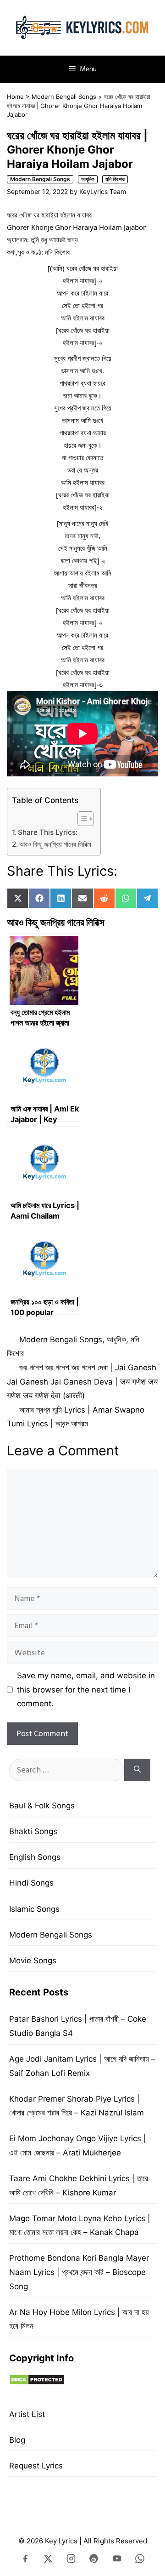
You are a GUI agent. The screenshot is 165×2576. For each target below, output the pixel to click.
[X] (48, 2560)
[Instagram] (71, 2560)
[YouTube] (117, 2560)
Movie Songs (33, 1960)
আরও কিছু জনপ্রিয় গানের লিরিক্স (55, 844)
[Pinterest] (94, 2560)
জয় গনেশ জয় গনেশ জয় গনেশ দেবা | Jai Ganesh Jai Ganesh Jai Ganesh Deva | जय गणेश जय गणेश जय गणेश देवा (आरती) (82, 1382)
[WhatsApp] (140, 2560)
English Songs (35, 1857)
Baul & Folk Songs (42, 1806)
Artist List (27, 2414)
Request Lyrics (36, 2466)
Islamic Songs (34, 1909)
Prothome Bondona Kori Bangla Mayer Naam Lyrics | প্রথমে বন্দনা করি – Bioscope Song (79, 2272)
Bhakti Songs (33, 1831)
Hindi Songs (31, 1883)
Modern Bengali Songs (64, 97)
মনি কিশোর (115, 179)
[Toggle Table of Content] (81, 819)
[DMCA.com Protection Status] (37, 2382)
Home (15, 97)
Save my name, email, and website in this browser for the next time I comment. (86, 1690)
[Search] (137, 1770)
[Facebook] (25, 2560)
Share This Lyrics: (48, 832)
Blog (17, 2440)
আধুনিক (88, 179)
